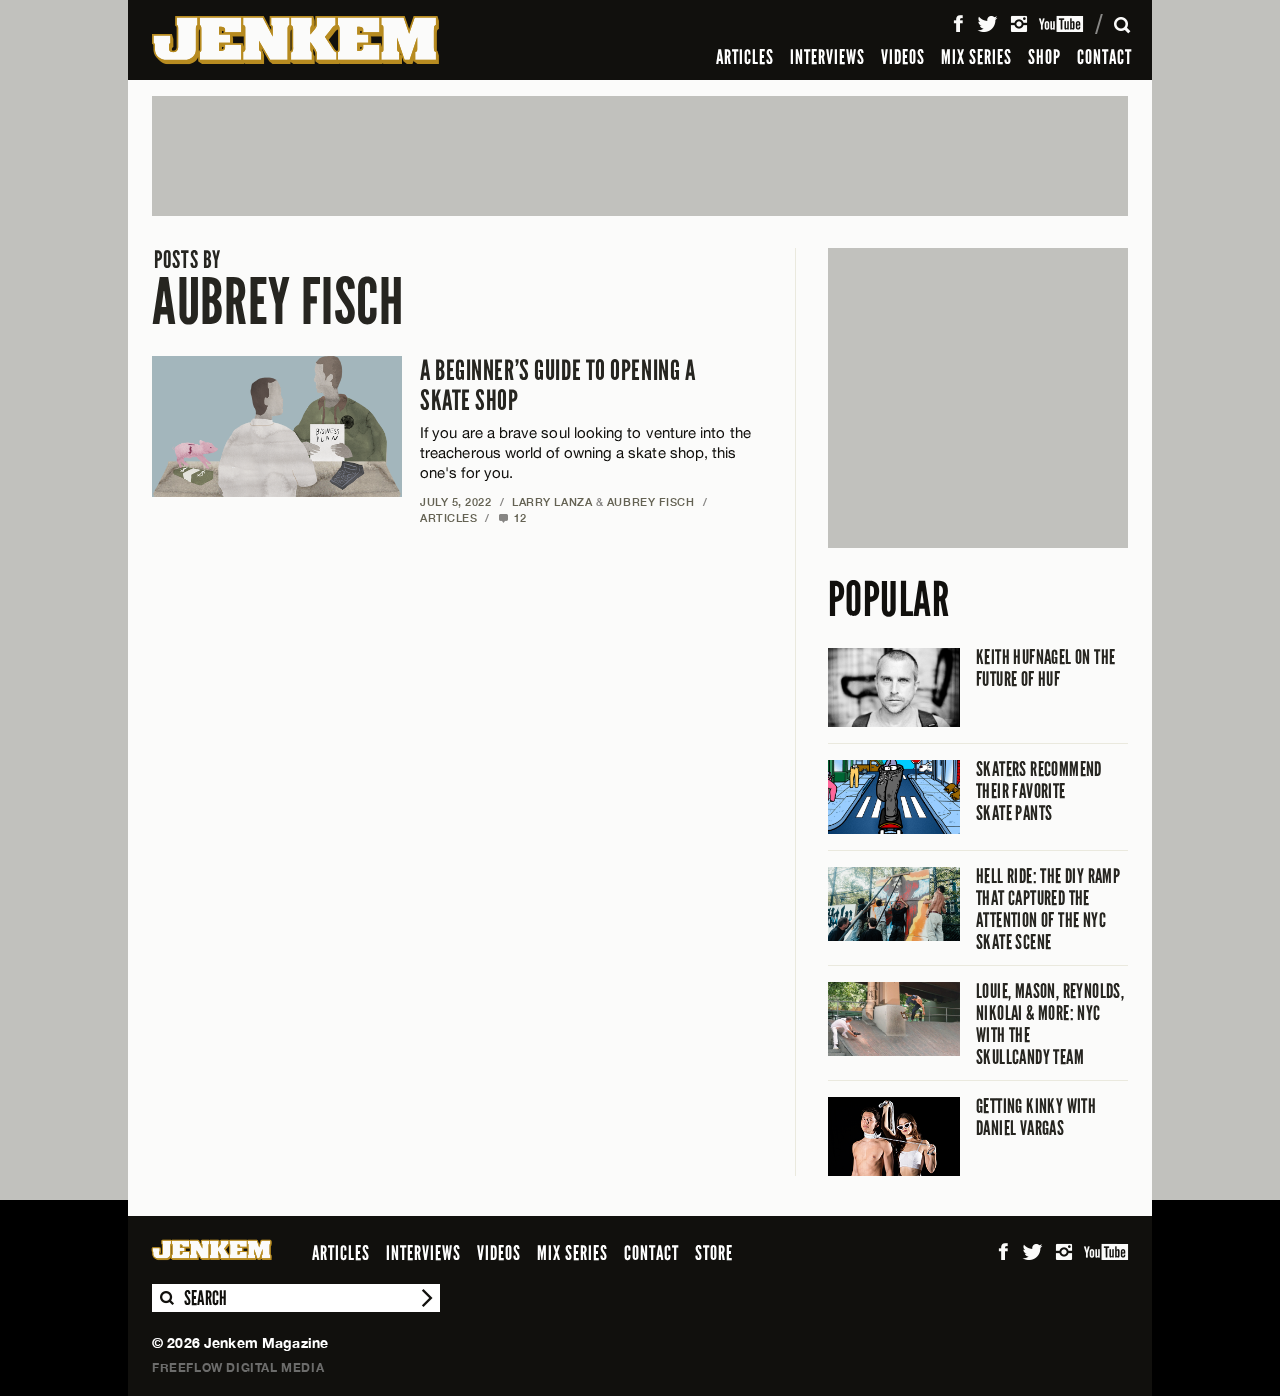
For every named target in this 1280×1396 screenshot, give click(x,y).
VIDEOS (903, 57)
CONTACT (1104, 57)
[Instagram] (1019, 24)
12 (512, 517)
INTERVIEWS (827, 57)
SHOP (1044, 57)
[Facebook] (958, 24)
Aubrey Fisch (278, 289)
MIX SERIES (976, 57)
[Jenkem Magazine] (295, 40)
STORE (714, 1253)
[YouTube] (1062, 24)
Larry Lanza (552, 501)
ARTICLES (745, 57)
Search (166, 1298)
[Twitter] (987, 24)
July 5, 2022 (456, 501)
